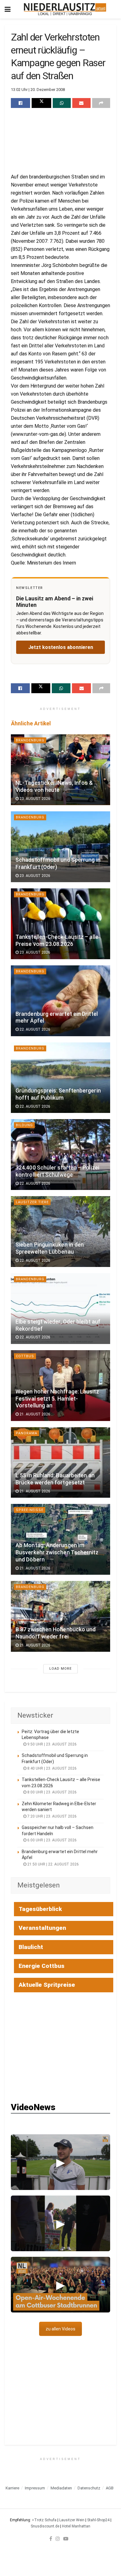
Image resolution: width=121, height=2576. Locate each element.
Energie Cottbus (42, 1966)
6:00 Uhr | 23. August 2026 (52, 1840)
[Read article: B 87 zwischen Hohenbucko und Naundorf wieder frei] (60, 1616)
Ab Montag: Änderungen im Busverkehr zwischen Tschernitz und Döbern (57, 1552)
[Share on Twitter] (41, 103)
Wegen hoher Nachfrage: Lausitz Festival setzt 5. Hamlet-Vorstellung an (57, 1399)
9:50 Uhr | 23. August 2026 (52, 1744)
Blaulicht (31, 1947)
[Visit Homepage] (65, 9)
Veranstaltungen (42, 1928)
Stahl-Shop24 (98, 2520)
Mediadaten (61, 2488)
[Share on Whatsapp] (62, 103)
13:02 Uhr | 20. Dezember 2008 (38, 90)
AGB (110, 2488)
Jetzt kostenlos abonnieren (61, 647)
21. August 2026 (34, 1414)
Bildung (24, 1125)
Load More (60, 1669)
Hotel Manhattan (76, 2526)
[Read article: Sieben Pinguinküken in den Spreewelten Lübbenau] (60, 1232)
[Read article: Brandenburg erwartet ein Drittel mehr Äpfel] (60, 1001)
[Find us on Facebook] (51, 2539)
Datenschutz (89, 2488)
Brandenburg (30, 740)
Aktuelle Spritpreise (47, 1985)
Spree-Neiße (30, 1510)
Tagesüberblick (40, 1909)
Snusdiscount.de (45, 2526)
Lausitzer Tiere (32, 1202)
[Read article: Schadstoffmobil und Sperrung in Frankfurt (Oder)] (60, 847)
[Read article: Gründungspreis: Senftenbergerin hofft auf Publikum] (60, 1078)
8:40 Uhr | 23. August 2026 (52, 1768)
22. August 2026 (34, 1029)
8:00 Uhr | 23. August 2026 (52, 1792)
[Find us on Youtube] (66, 2539)
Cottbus (25, 1356)
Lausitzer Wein (72, 2520)
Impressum (35, 2488)
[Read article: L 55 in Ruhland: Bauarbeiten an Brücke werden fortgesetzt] (60, 1463)
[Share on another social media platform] (101, 103)
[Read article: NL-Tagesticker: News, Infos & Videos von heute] (60, 770)
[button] (60, 2162)
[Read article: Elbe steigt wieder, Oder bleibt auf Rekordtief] (60, 1309)
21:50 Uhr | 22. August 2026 (53, 1864)
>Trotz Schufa (44, 2520)
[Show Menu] (8, 9)
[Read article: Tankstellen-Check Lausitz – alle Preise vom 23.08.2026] (60, 924)
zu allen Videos (60, 2329)
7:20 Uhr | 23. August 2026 (52, 1816)
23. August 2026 (34, 799)
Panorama (27, 1433)
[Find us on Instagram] (58, 2539)
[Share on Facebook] (20, 103)
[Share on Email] (81, 103)
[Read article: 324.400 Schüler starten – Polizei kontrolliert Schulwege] (60, 1155)
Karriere (12, 2488)
